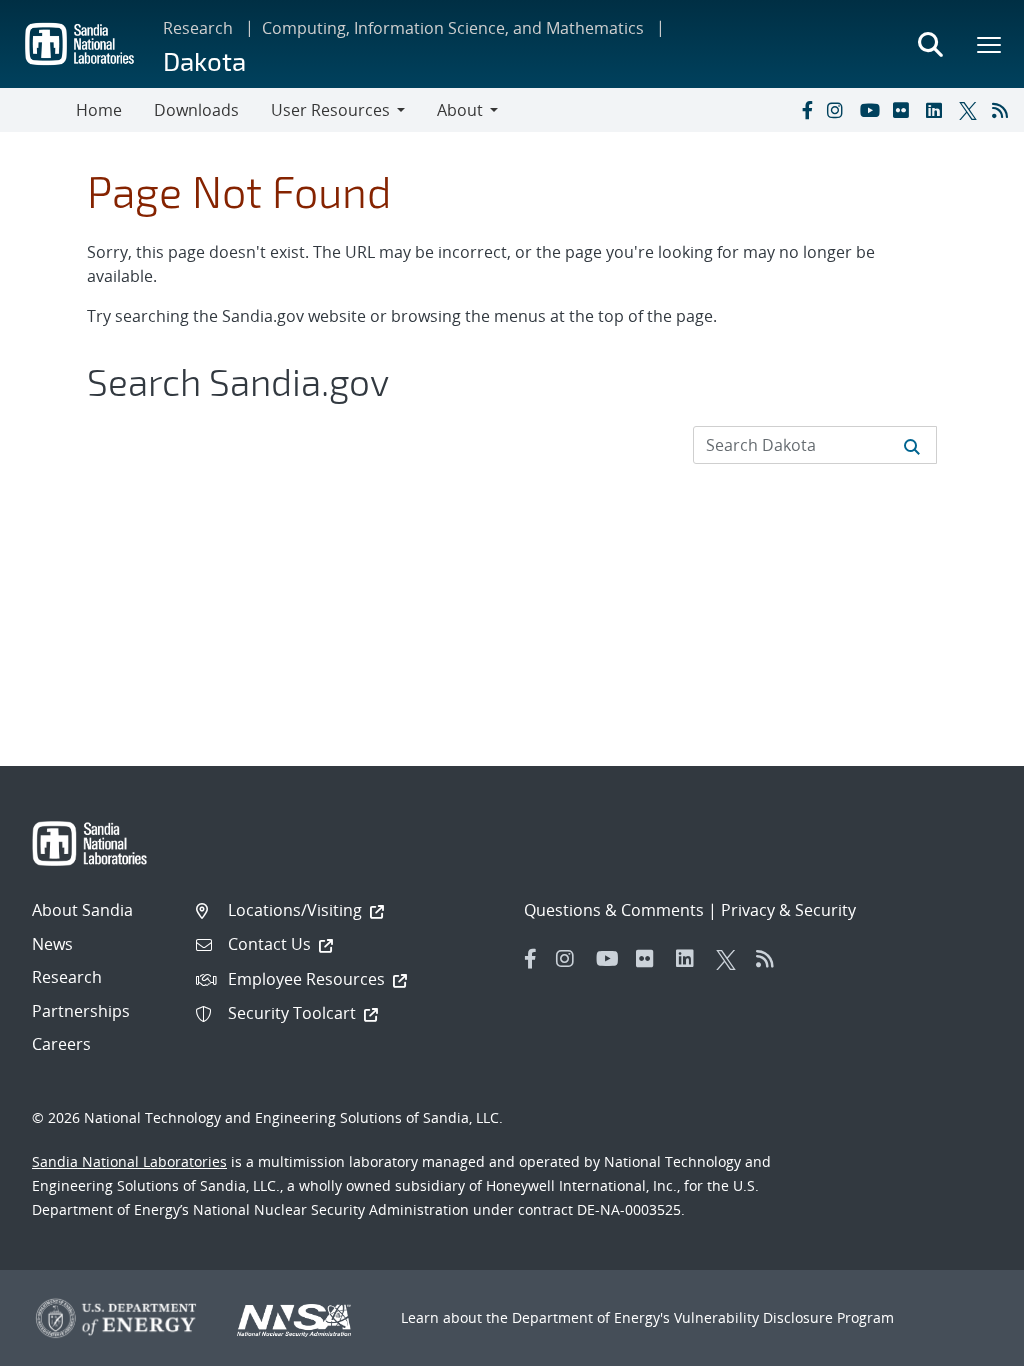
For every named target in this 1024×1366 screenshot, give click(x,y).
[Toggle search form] (930, 44)
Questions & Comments (614, 910)
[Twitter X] (971, 110)
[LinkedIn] (938, 110)
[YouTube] (872, 110)
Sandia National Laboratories (129, 1161)
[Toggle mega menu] (990, 44)
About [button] (460, 110)
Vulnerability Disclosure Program (784, 1317)
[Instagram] (839, 110)
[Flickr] (905, 110)
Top (964, 1343)
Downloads (196, 110)
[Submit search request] (912, 445)
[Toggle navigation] (38, 110)
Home (99, 110)
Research (198, 28)
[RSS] (1004, 110)
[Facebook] (806, 110)
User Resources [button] (330, 110)
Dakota (204, 60)
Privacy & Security (788, 910)
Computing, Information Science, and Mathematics (453, 28)
